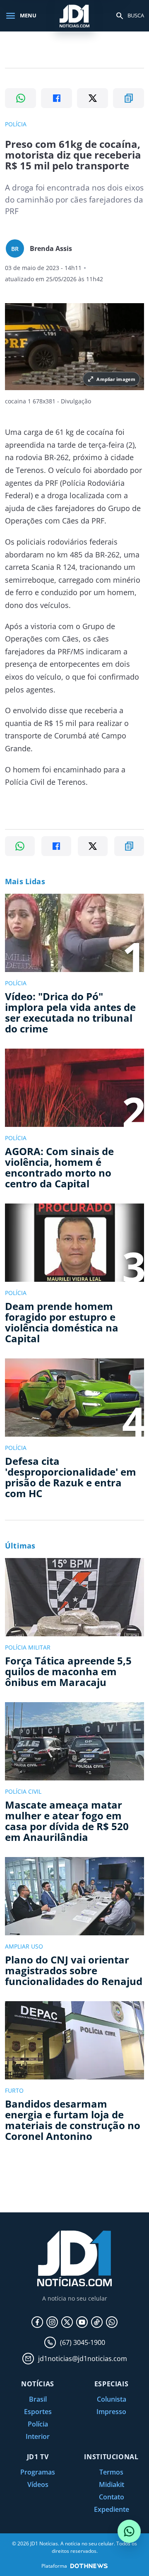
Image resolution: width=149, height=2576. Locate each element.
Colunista (112, 2399)
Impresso (111, 2412)
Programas (38, 2472)
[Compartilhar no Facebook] (56, 98)
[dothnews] (89, 2566)
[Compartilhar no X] (93, 98)
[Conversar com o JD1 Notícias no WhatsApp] (129, 2531)
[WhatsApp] (112, 2322)
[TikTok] (97, 2322)
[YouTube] (82, 2322)
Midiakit (112, 2484)
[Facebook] (37, 2322)
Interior (38, 2436)
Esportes (38, 2412)
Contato (112, 2497)
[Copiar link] (129, 98)
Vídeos (38, 2484)
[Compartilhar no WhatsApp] (20, 98)
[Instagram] (52, 2322)
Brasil (38, 2399)
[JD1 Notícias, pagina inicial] (74, 16)
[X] (67, 2322)
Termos (111, 2472)
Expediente (112, 2509)
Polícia (38, 2424)
